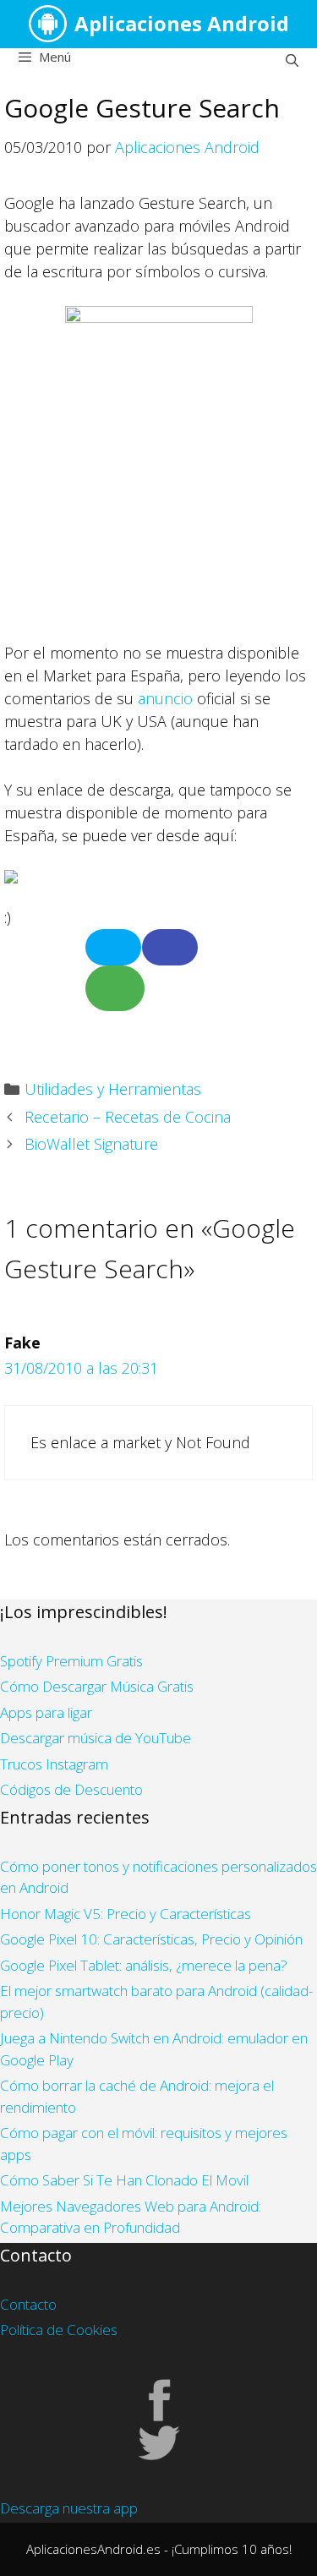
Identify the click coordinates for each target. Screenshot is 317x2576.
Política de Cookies (59, 2330)
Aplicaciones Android (182, 23)
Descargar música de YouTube (96, 1738)
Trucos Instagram (54, 1764)
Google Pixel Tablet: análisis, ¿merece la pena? (144, 1965)
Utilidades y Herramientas (113, 1089)
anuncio (165, 698)
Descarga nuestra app (69, 2508)
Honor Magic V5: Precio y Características (126, 1914)
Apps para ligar (46, 1712)
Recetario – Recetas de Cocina (128, 1117)
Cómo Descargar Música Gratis (97, 1686)
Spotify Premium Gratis (71, 1661)
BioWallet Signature (91, 1144)
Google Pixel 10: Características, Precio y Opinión (151, 1939)
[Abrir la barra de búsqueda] (292, 60)
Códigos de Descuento (71, 1789)
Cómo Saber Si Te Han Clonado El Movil (124, 2180)
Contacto (28, 2304)
